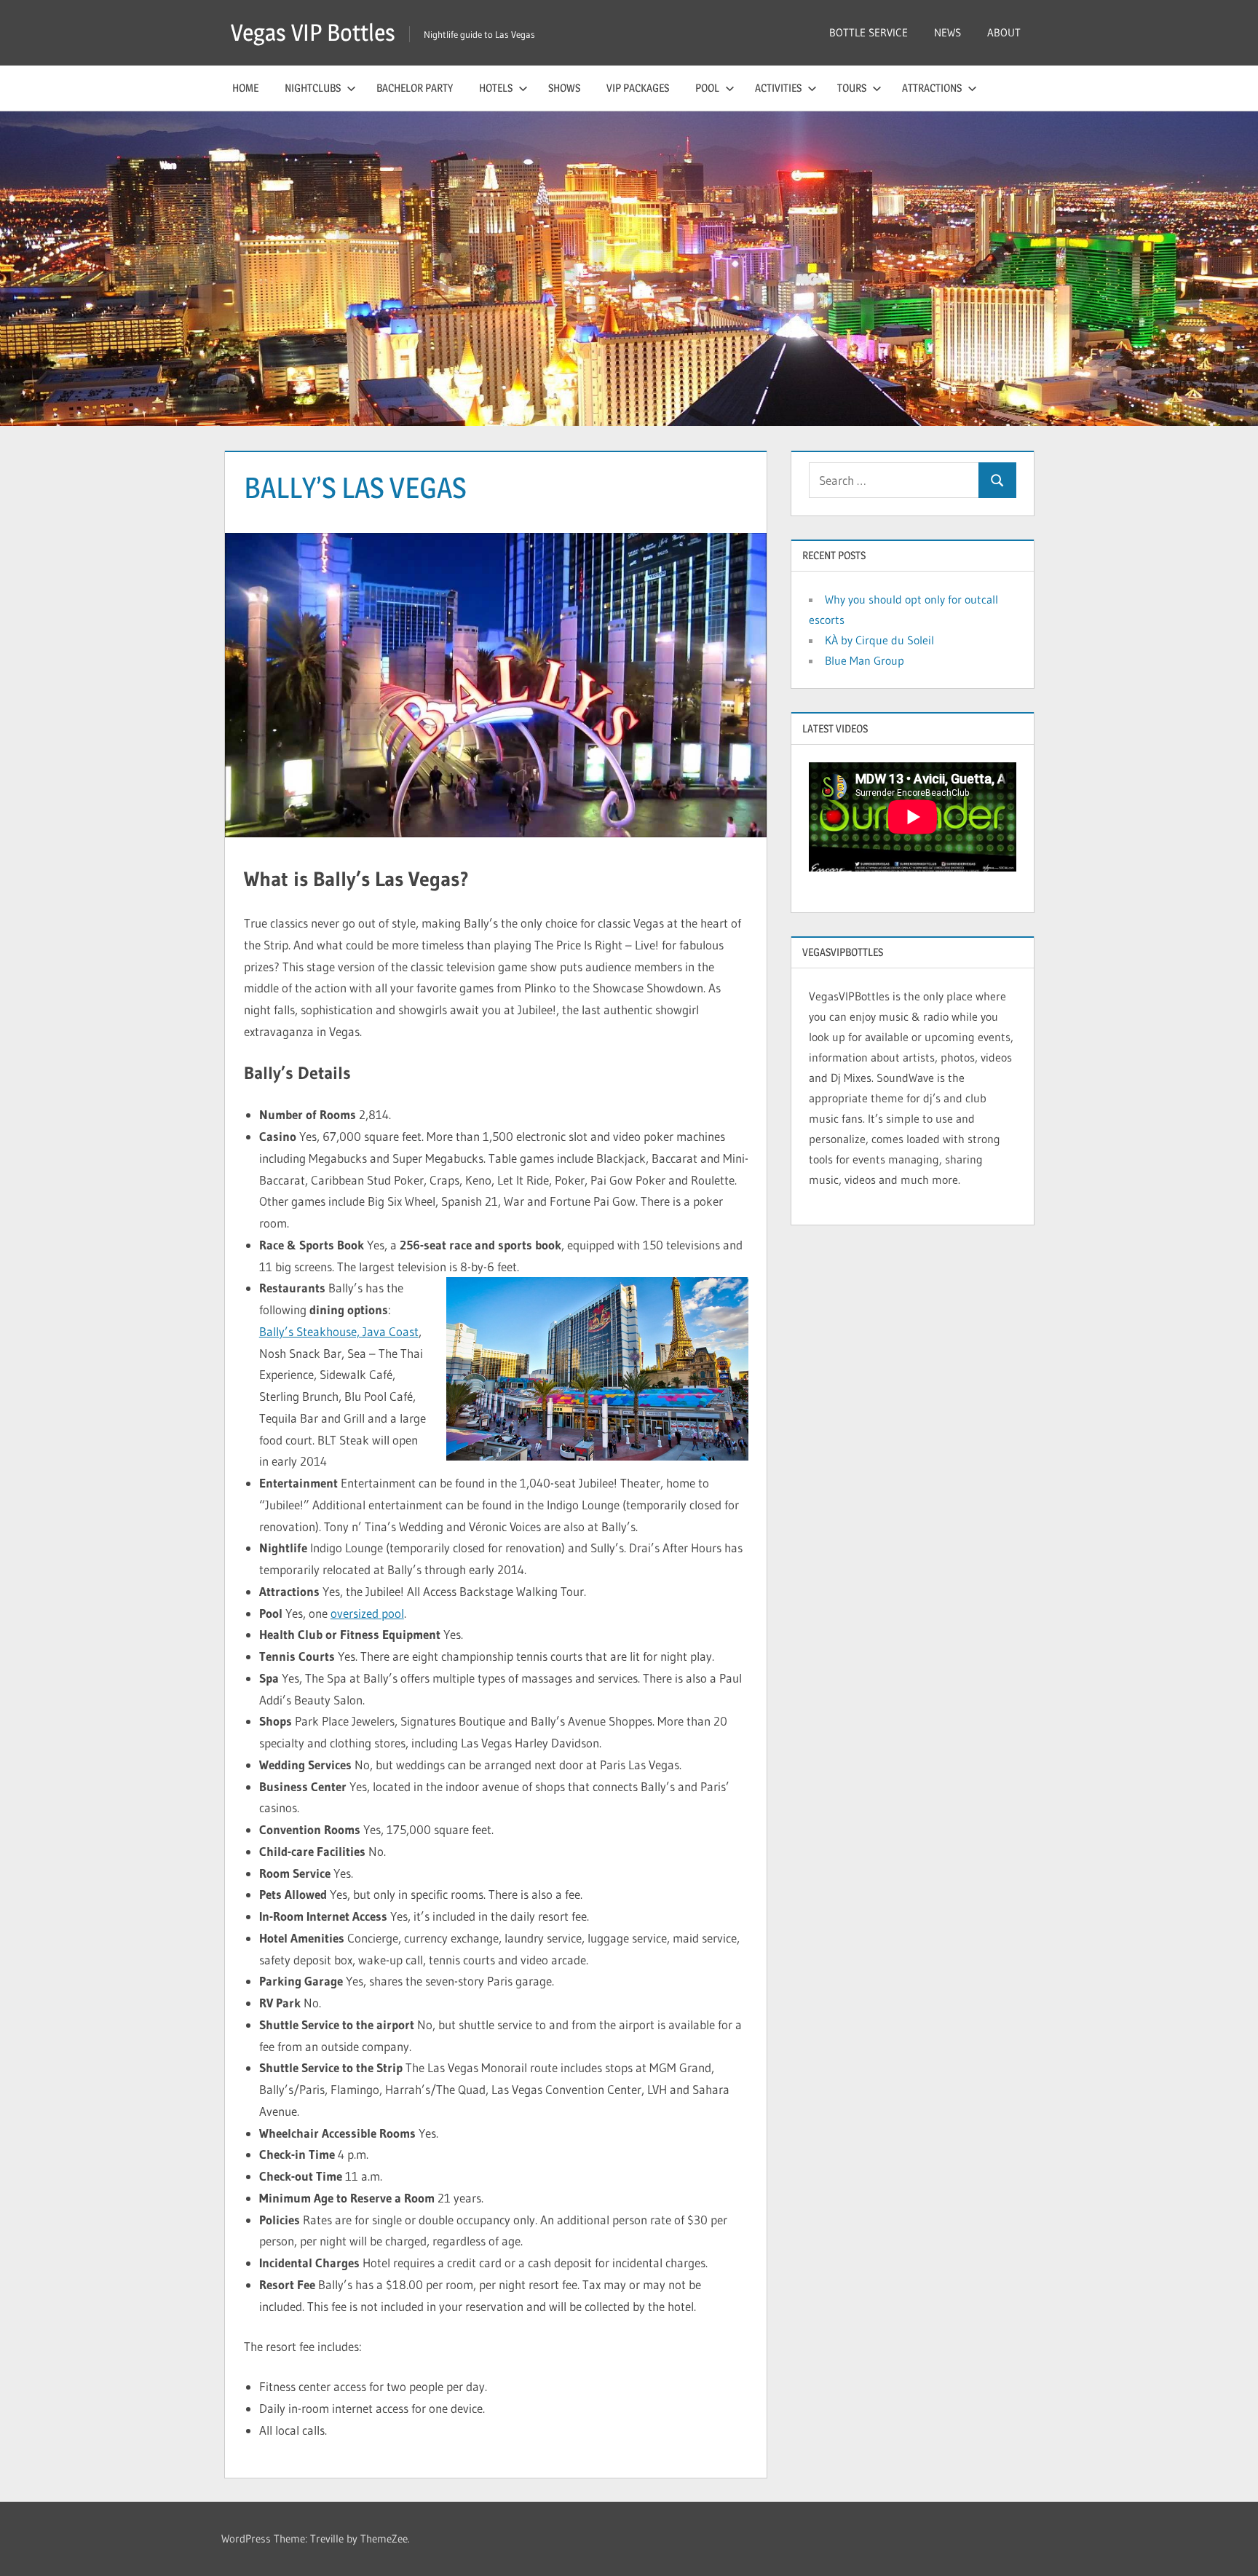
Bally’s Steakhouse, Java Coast (339, 1331)
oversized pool (367, 1613)
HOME (245, 88)
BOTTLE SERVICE (869, 32)
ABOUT (1004, 32)
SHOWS (564, 88)
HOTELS (496, 88)
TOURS (852, 88)
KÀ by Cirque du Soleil (879, 640)
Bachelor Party (415, 88)
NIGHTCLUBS (313, 88)
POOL (707, 88)
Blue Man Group (865, 660)
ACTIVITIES (778, 88)
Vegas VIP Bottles (313, 32)
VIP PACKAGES (638, 88)
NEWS (948, 32)
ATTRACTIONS (932, 88)
